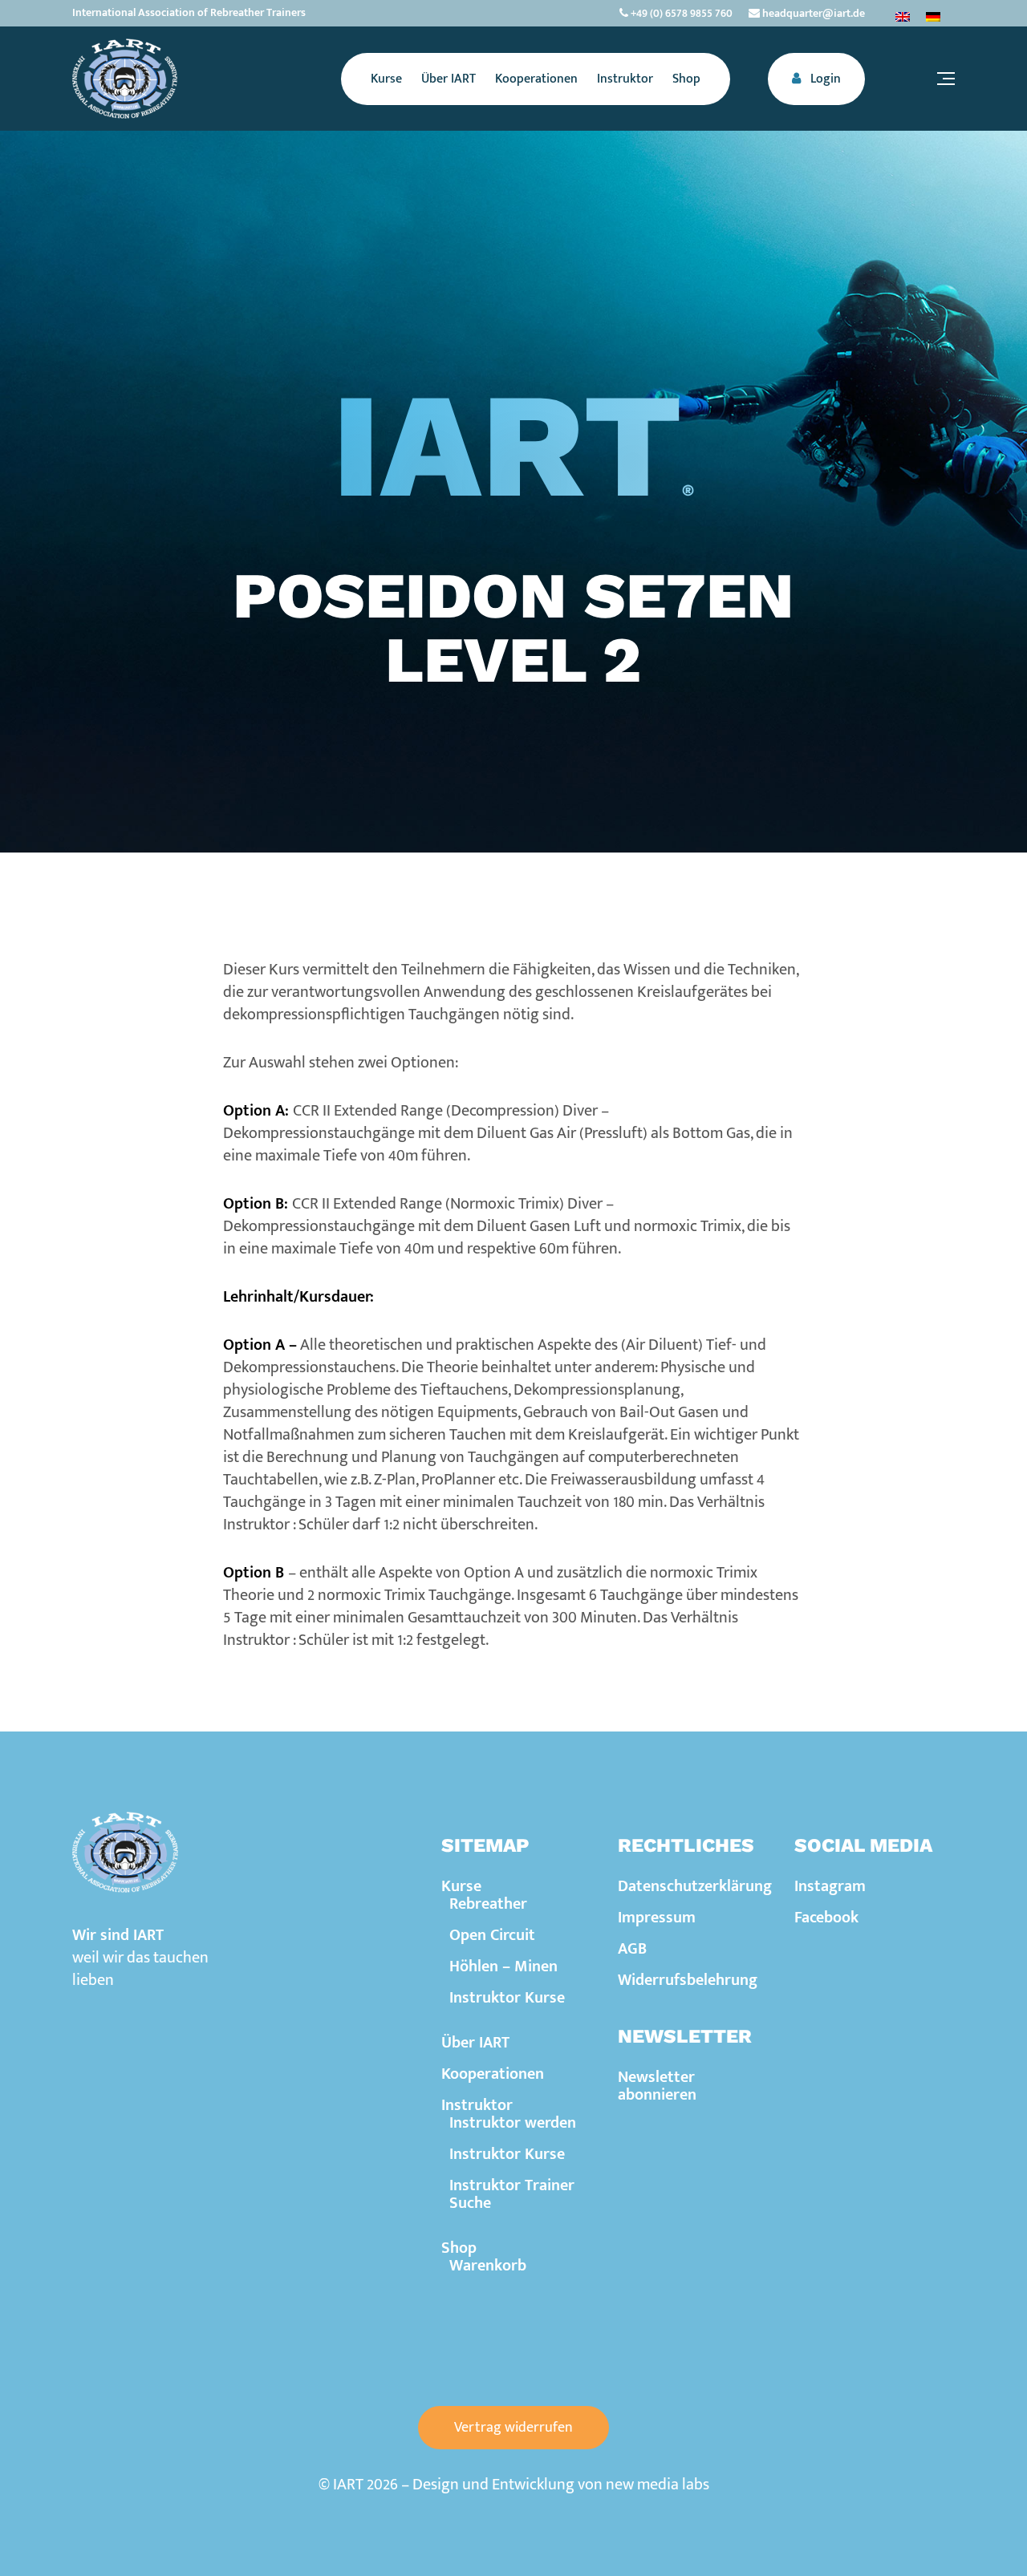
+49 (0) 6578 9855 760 (680, 13)
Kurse (461, 1886)
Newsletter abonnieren (657, 2086)
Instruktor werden (513, 2123)
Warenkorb (488, 2266)
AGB (632, 1949)
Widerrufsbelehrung (688, 1980)
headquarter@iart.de (812, 13)
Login (824, 79)
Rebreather (488, 1904)
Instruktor (477, 2105)
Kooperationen (493, 2074)
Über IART (475, 2043)
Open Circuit (492, 1935)
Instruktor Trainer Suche (512, 2194)
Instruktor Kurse (507, 1998)
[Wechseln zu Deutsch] (933, 16)
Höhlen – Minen (503, 1966)
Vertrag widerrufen (513, 2428)
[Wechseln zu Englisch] (903, 16)
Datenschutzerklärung (695, 1886)
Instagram (830, 1886)
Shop (459, 2248)
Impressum (657, 1918)
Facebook (826, 1918)
